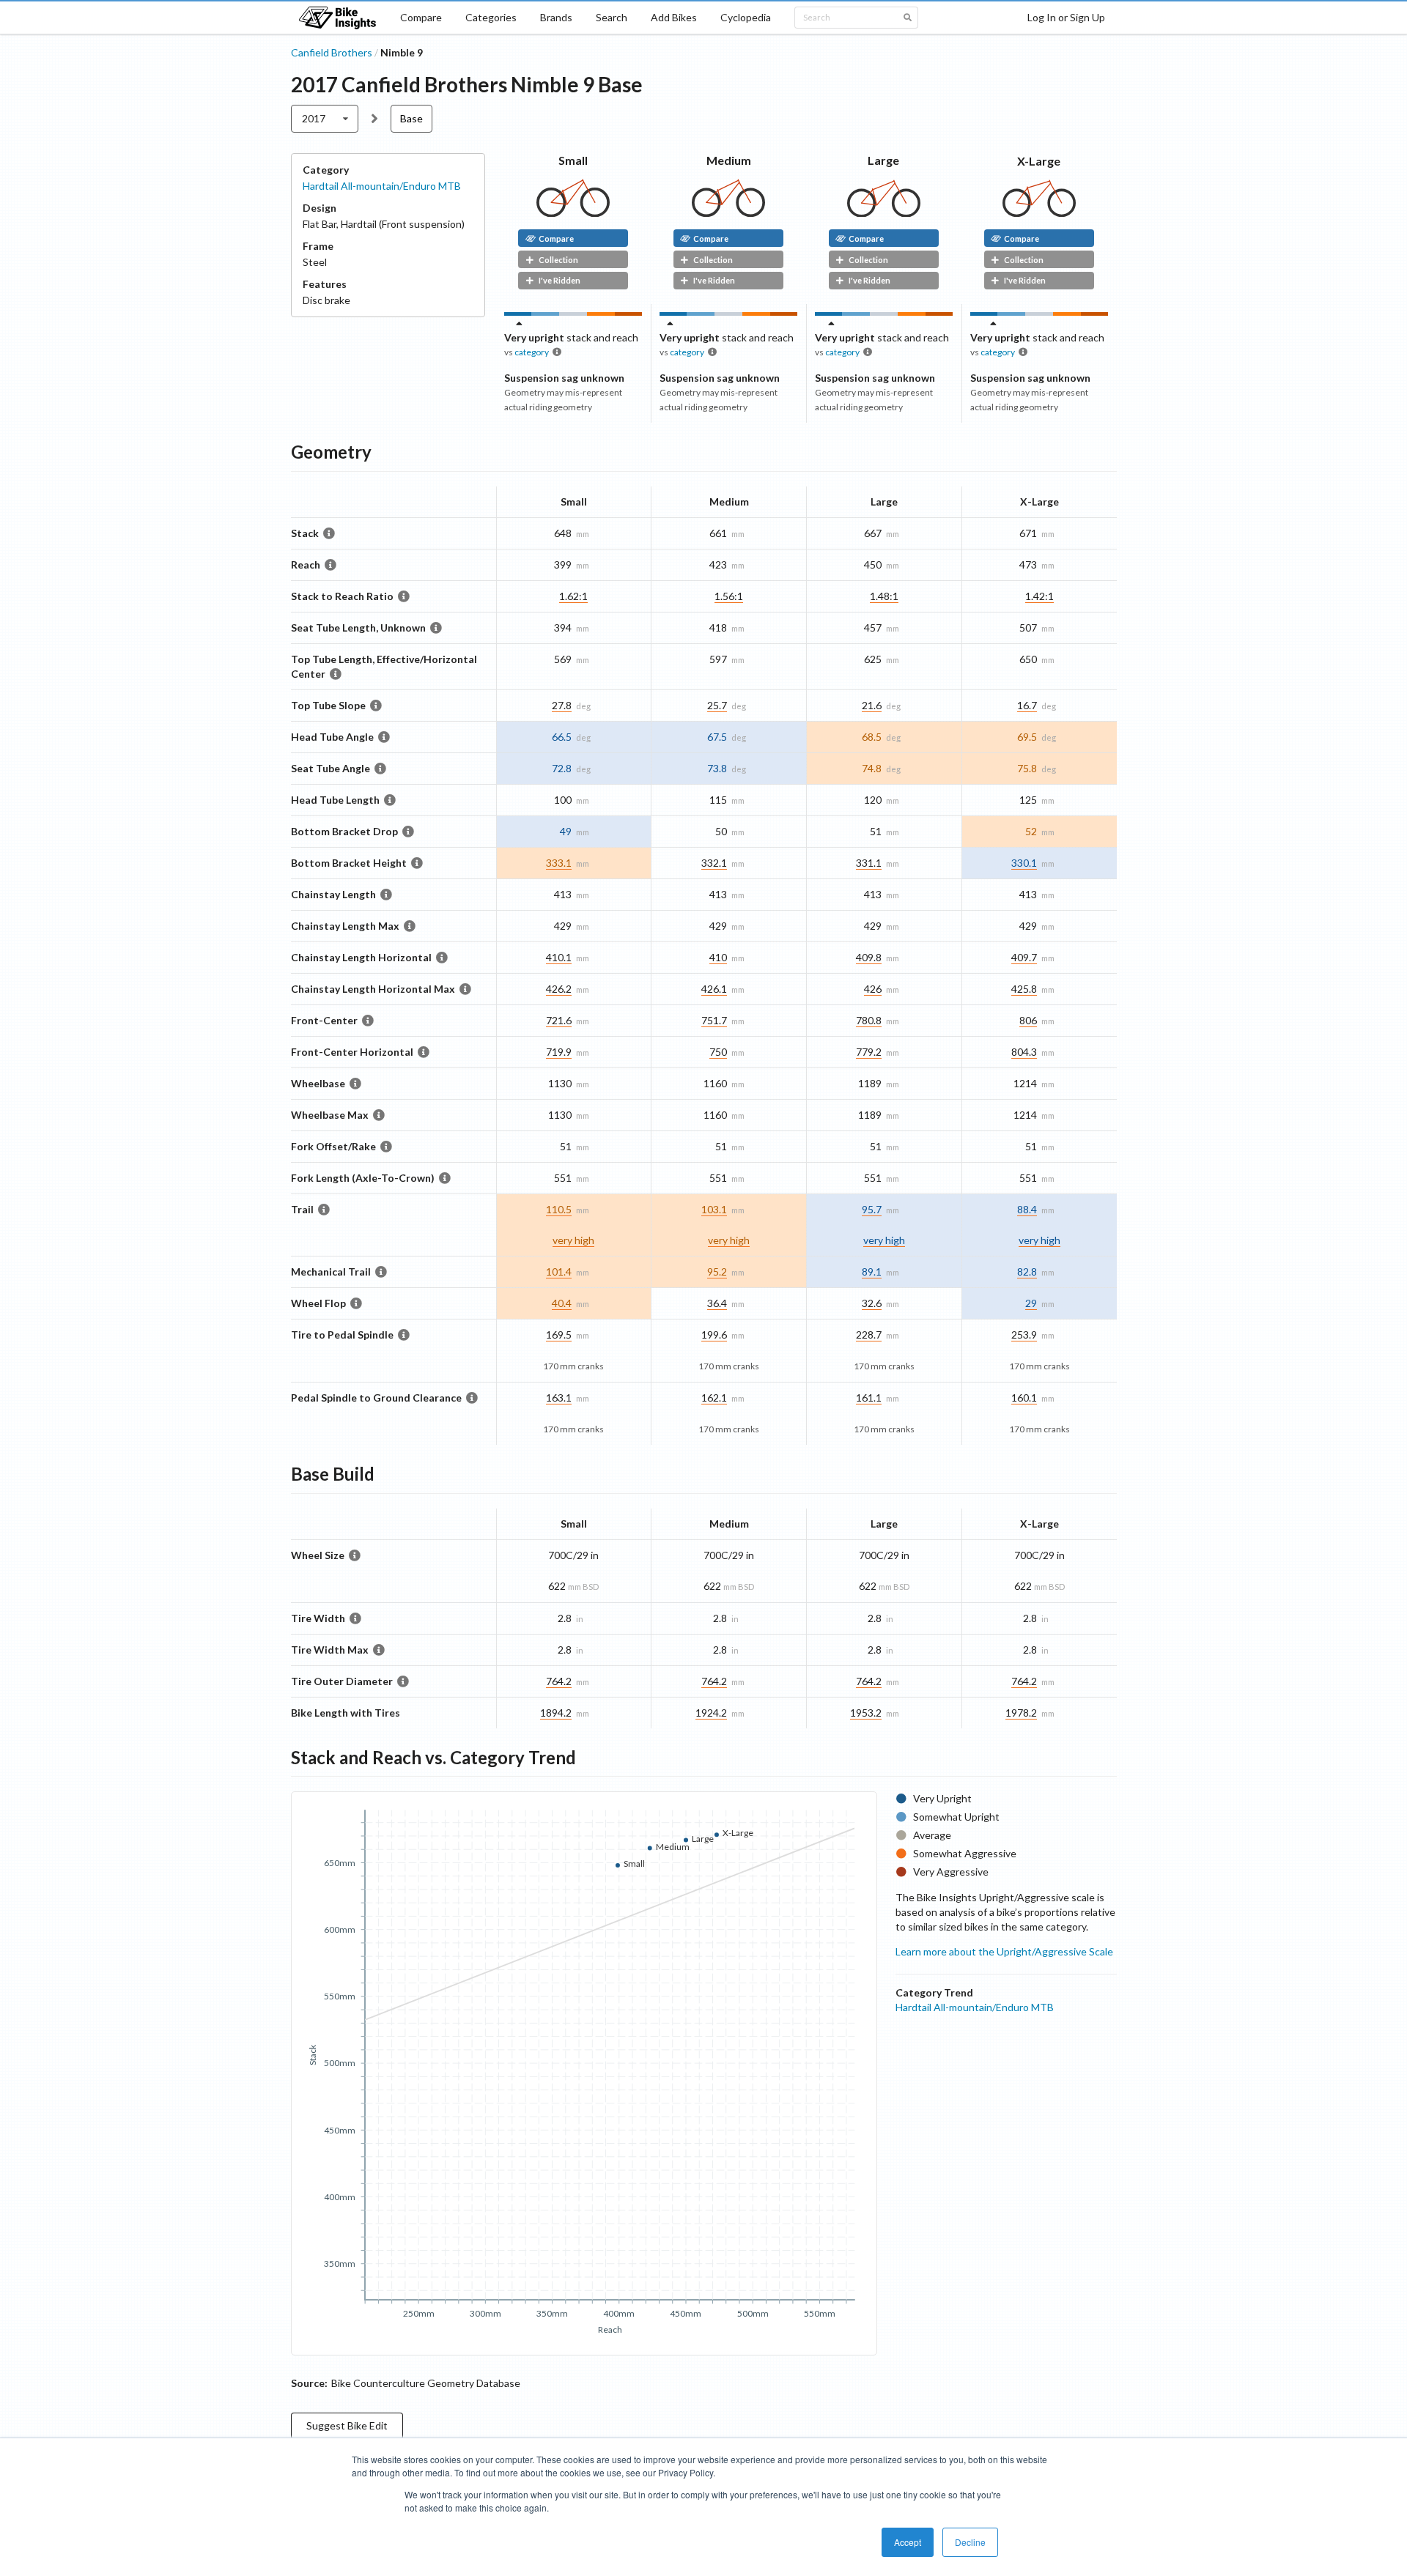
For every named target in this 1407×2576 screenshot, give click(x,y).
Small (573, 160)
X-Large (1039, 161)
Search (612, 17)
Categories (491, 17)
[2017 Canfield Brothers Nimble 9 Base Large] (884, 213)
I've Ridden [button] (560, 280)
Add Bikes (674, 17)
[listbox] (325, 119)
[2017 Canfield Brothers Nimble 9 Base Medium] (728, 213)
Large (883, 160)
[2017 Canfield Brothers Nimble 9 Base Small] (573, 213)
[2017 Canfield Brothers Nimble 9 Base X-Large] (1039, 213)
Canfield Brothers (332, 52)
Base (411, 118)
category (532, 352)
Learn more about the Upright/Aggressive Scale (1004, 1951)
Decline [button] (970, 2542)
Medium (729, 160)
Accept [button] (908, 2542)
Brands (556, 17)
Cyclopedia (746, 17)
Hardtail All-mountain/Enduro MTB (382, 186)
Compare (421, 17)
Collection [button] (558, 260)
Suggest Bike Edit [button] (347, 2425)
